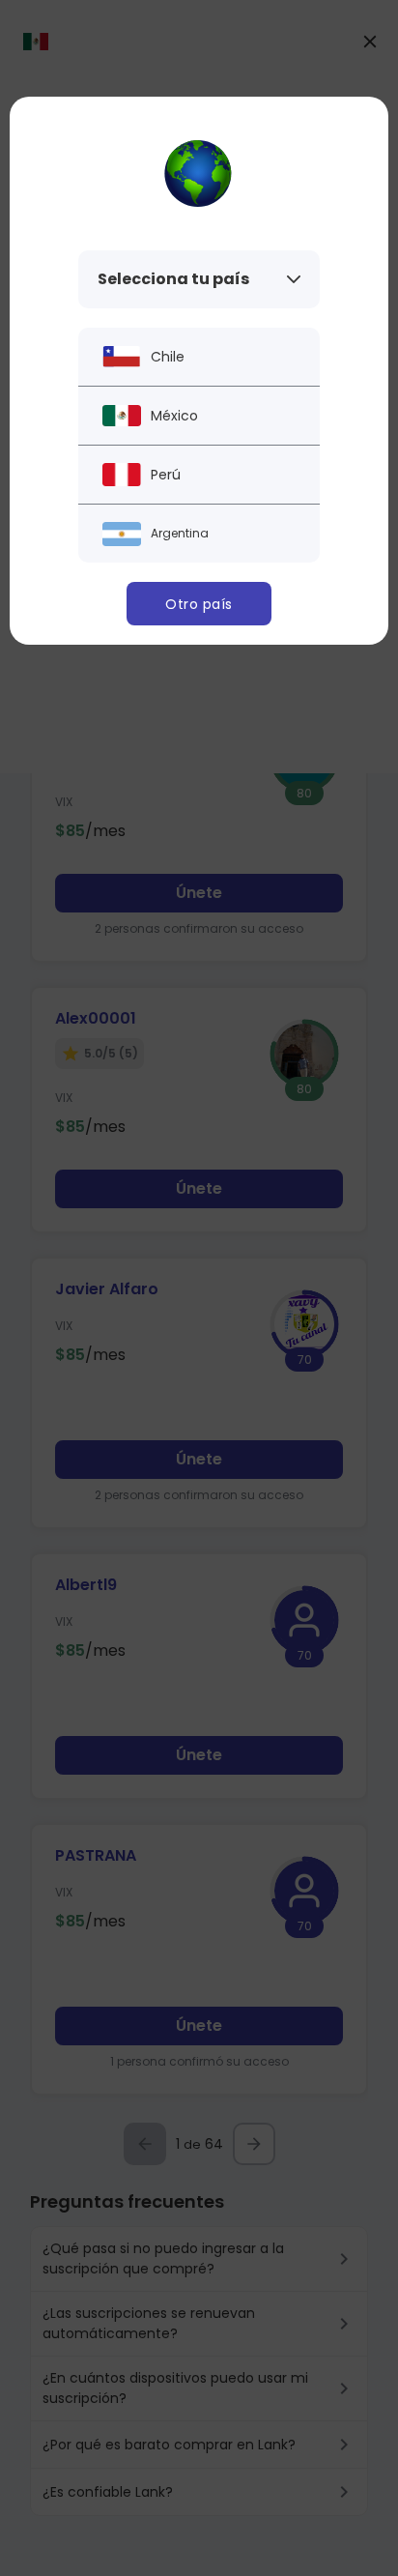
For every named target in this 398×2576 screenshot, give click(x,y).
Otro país (199, 604)
